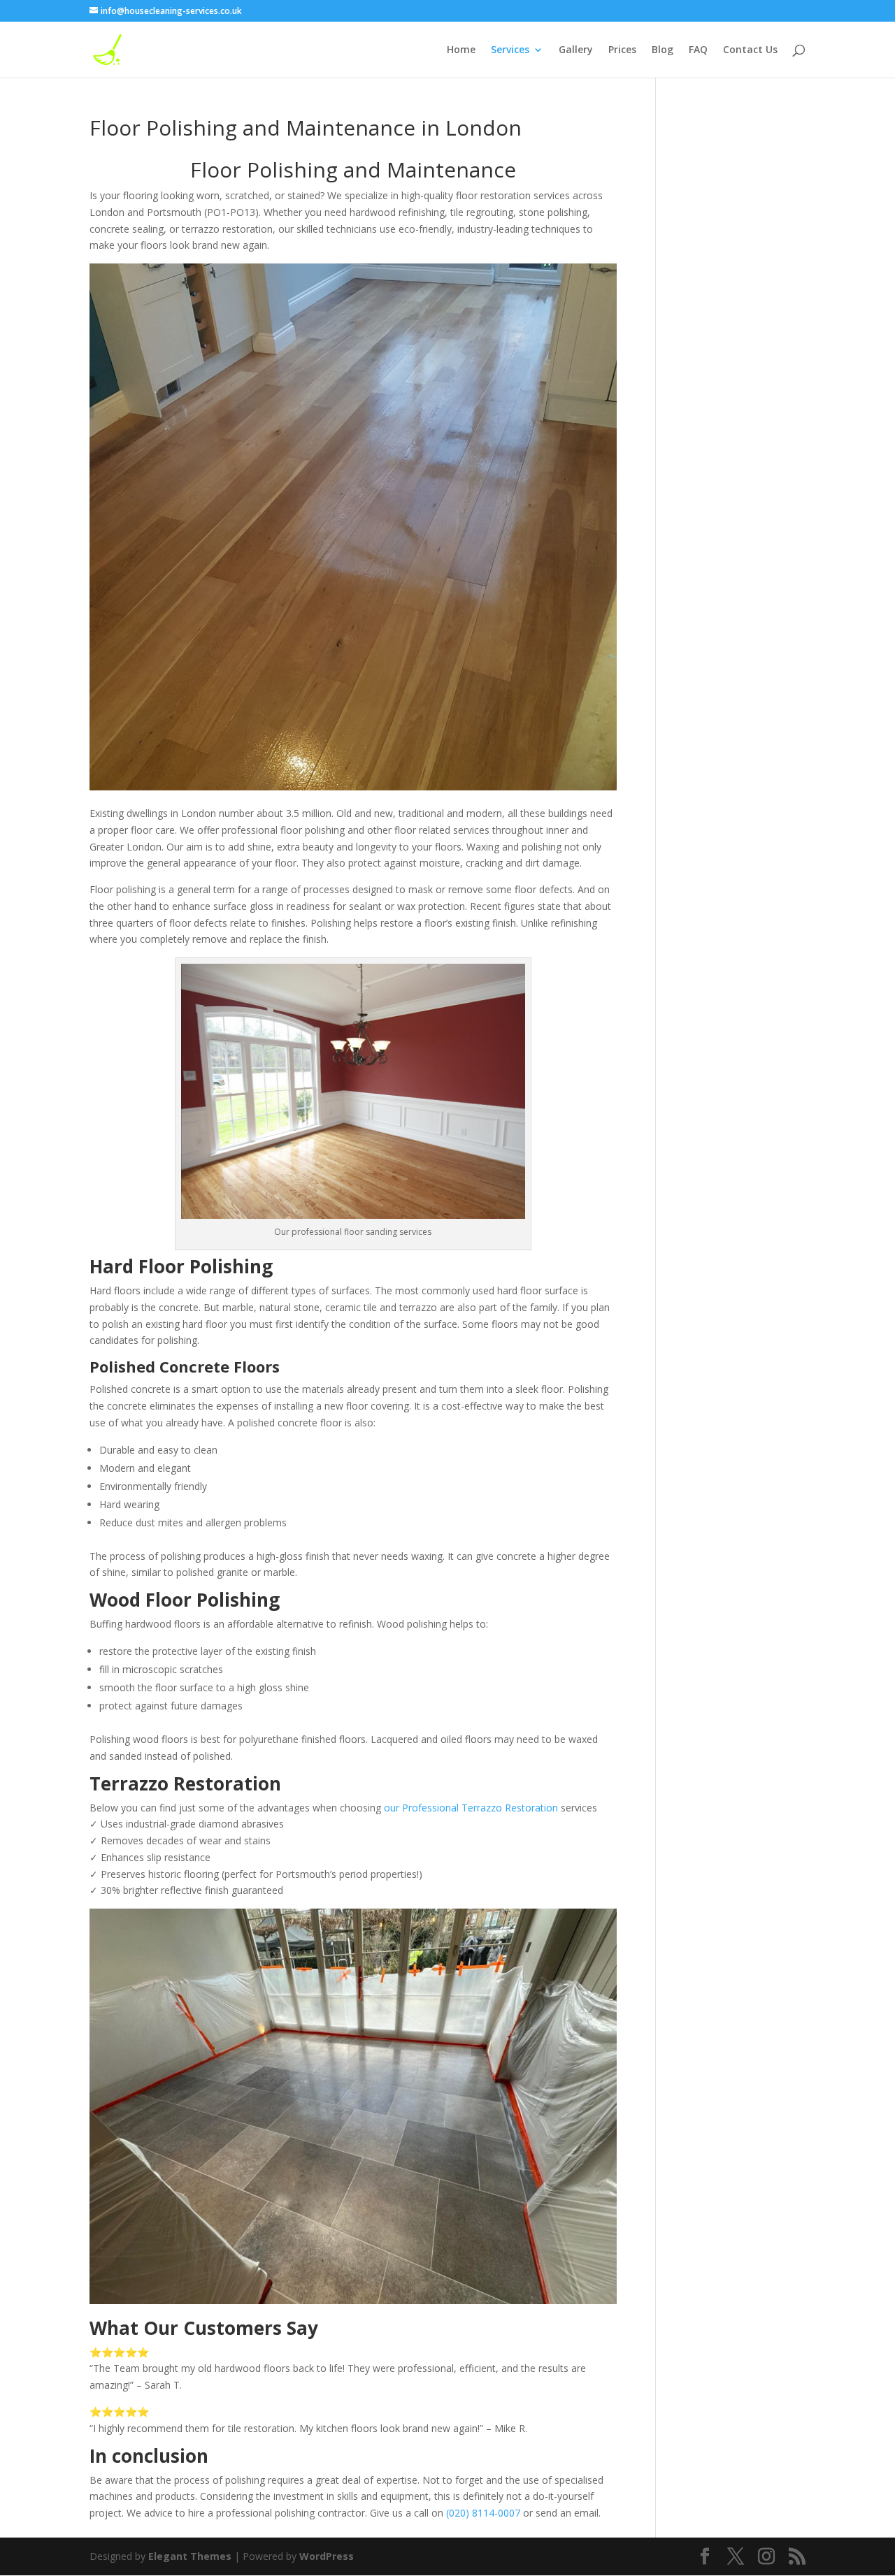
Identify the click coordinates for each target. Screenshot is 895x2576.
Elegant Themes (190, 2556)
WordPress (327, 2556)
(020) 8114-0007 (483, 2513)
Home (461, 50)
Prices (622, 50)
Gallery (576, 50)
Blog (663, 50)
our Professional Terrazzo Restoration (471, 1808)
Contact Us (750, 50)
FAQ (698, 50)
